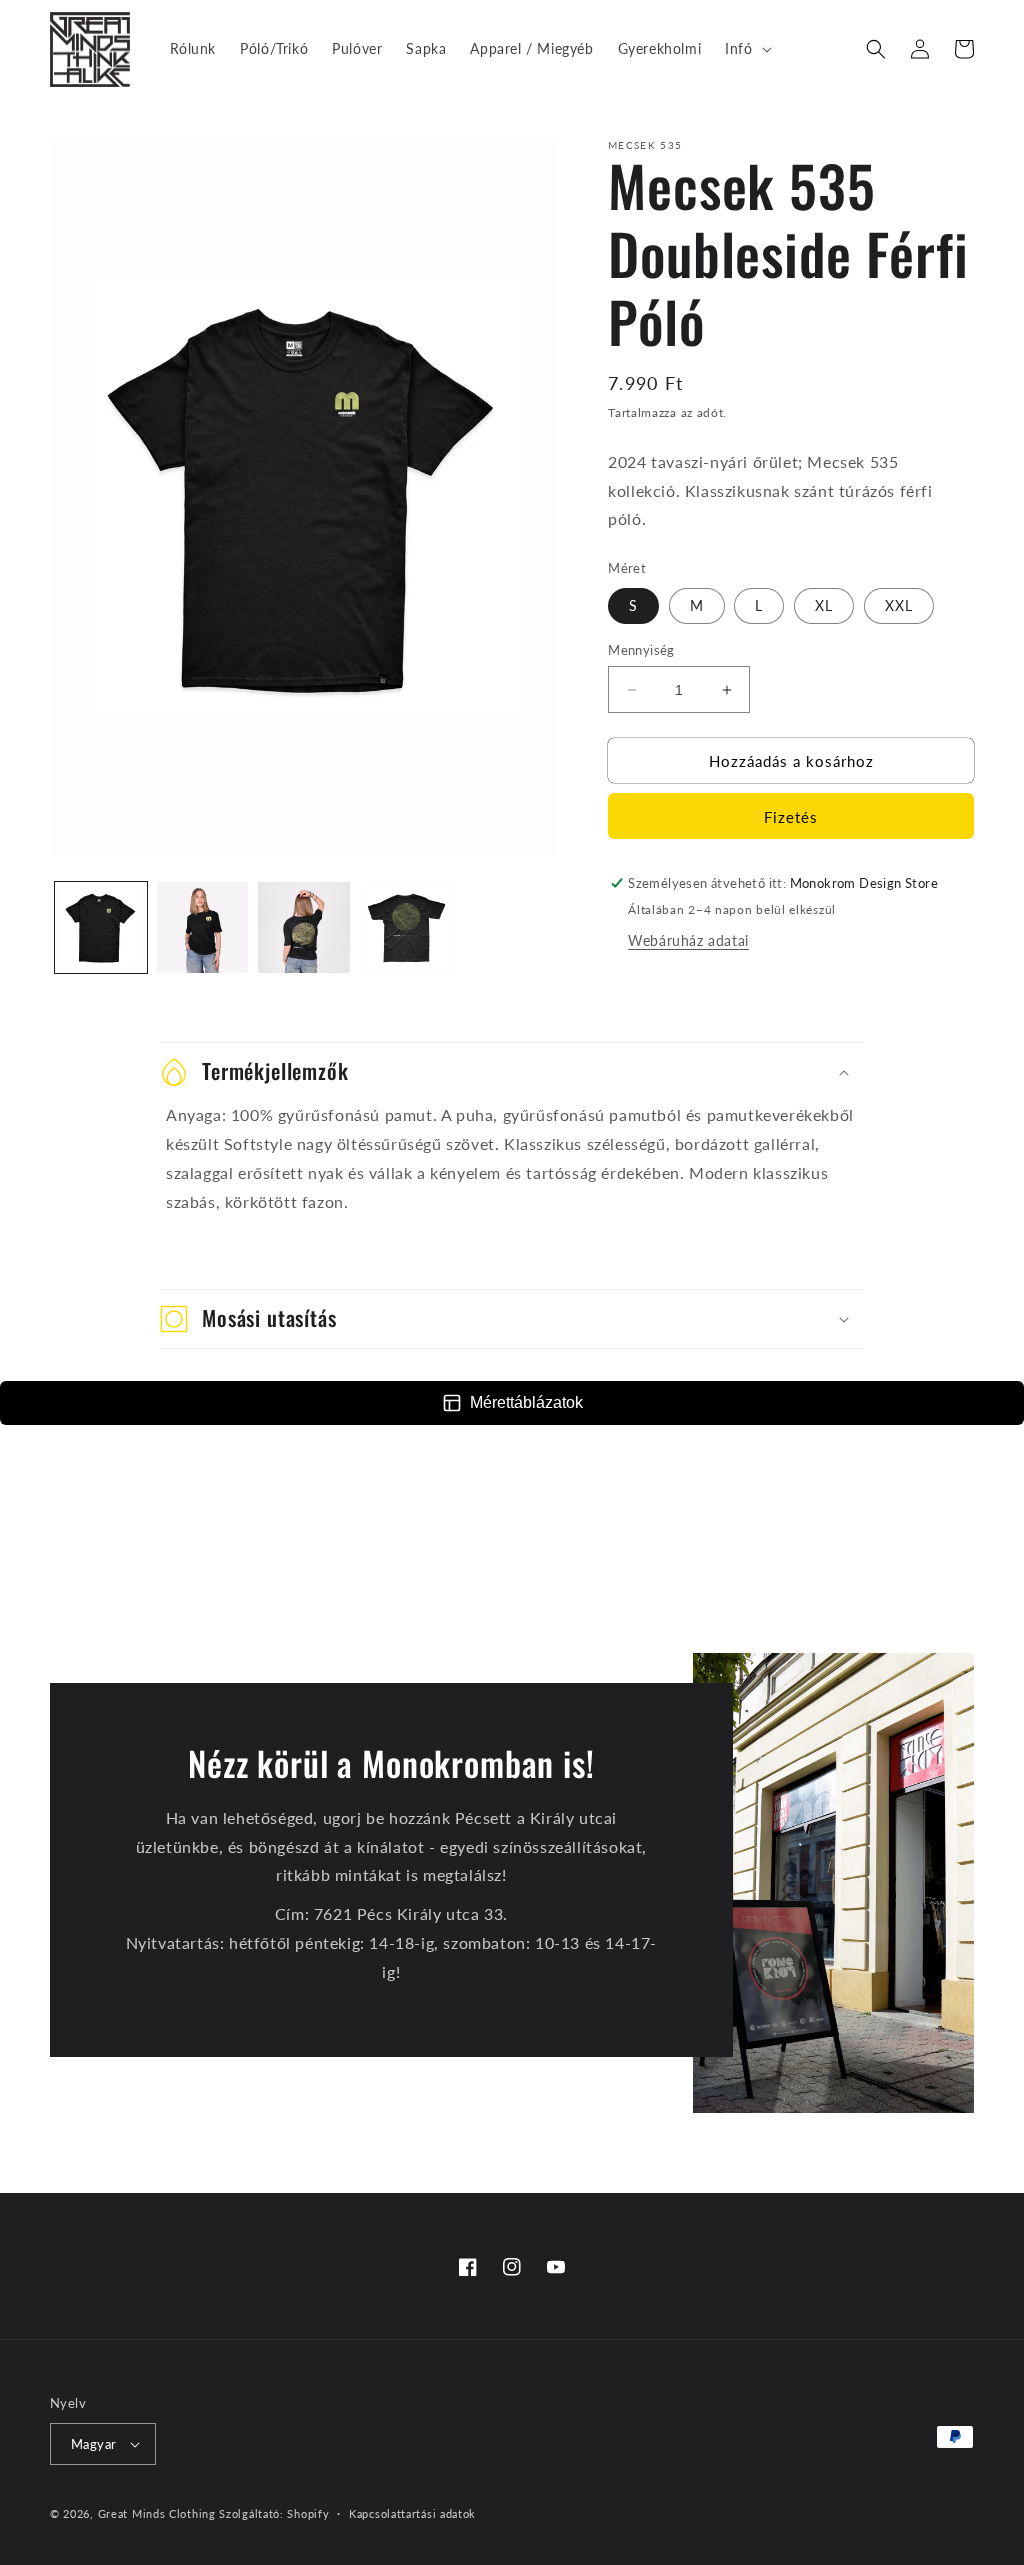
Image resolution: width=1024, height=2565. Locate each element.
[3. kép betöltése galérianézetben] (304, 928)
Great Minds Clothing (157, 2513)
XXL (899, 605)
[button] (746, 49)
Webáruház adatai (688, 940)
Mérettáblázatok (526, 1402)
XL (824, 605)
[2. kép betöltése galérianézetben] (203, 928)
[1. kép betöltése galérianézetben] (101, 928)
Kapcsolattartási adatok (412, 2513)
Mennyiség (641, 650)
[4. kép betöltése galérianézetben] (406, 928)
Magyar (93, 2444)
